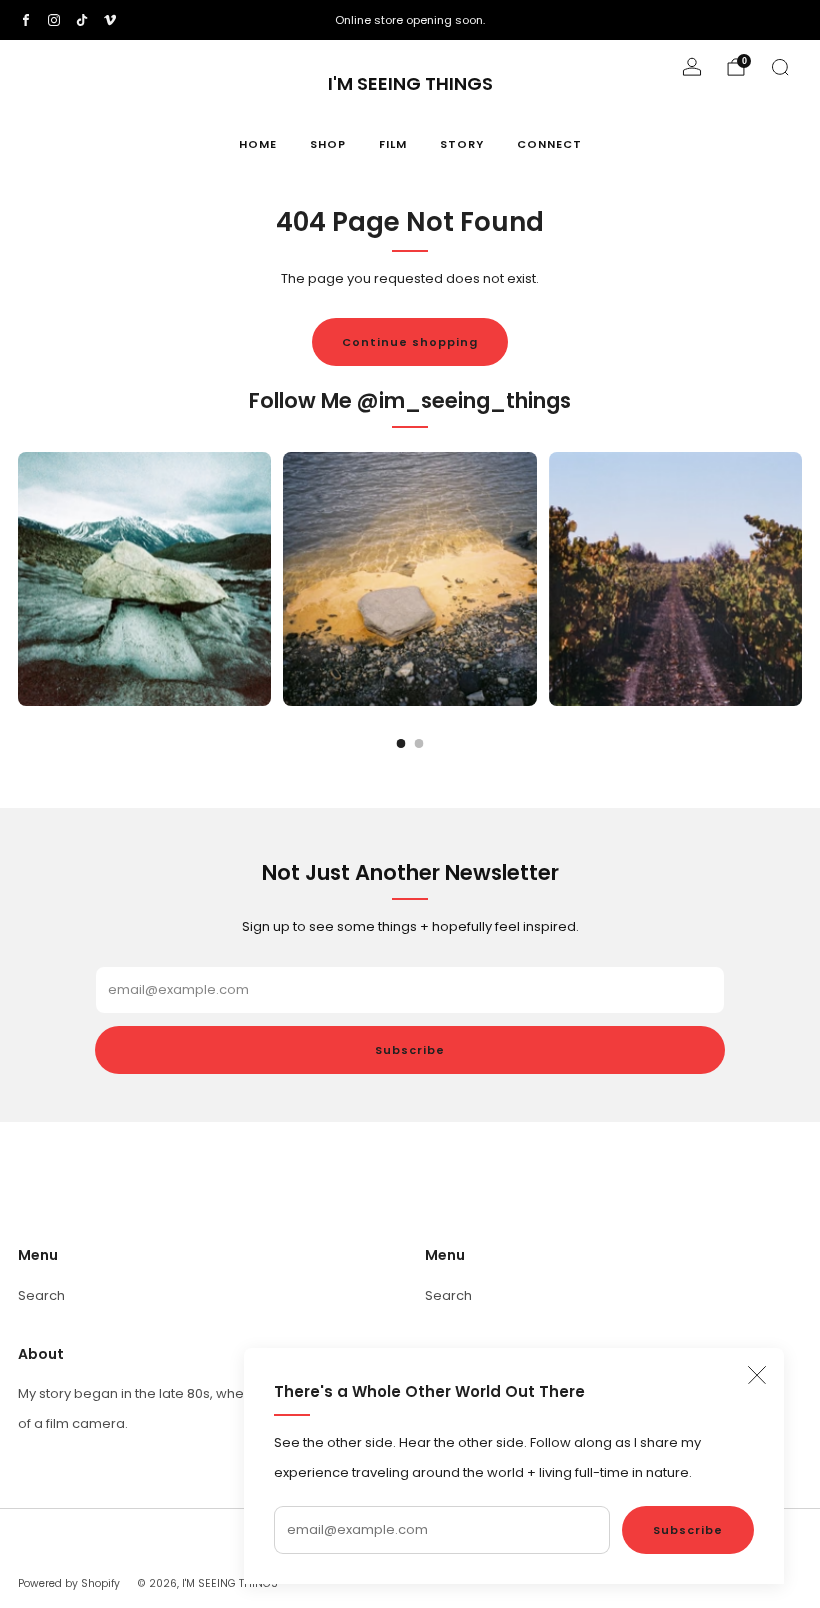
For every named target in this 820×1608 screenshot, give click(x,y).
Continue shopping (410, 342)
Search (41, 1295)
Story (462, 144)
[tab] (401, 743)
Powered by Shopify (69, 1583)
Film (393, 144)
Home (258, 144)
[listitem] (409, 20)
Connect (549, 144)
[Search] (780, 67)
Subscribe (688, 1530)
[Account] (692, 67)
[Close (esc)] (757, 1375)
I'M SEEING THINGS (410, 84)
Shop (328, 144)
